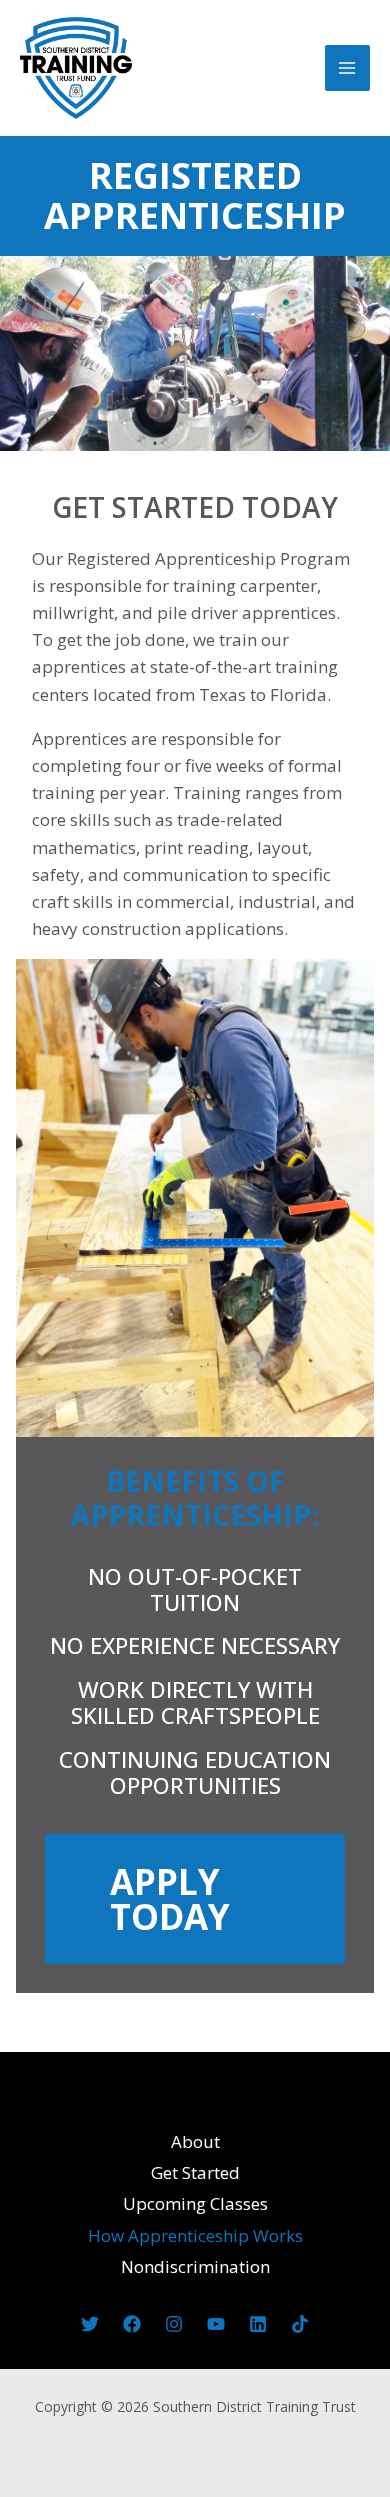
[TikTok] (300, 2324)
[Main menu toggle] (348, 68)
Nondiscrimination (195, 2266)
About (195, 2141)
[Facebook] (132, 2324)
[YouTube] (216, 2324)
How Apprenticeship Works (195, 2235)
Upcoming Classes (195, 2203)
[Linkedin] (258, 2324)
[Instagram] (174, 2324)
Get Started (195, 2172)
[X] (90, 2324)
